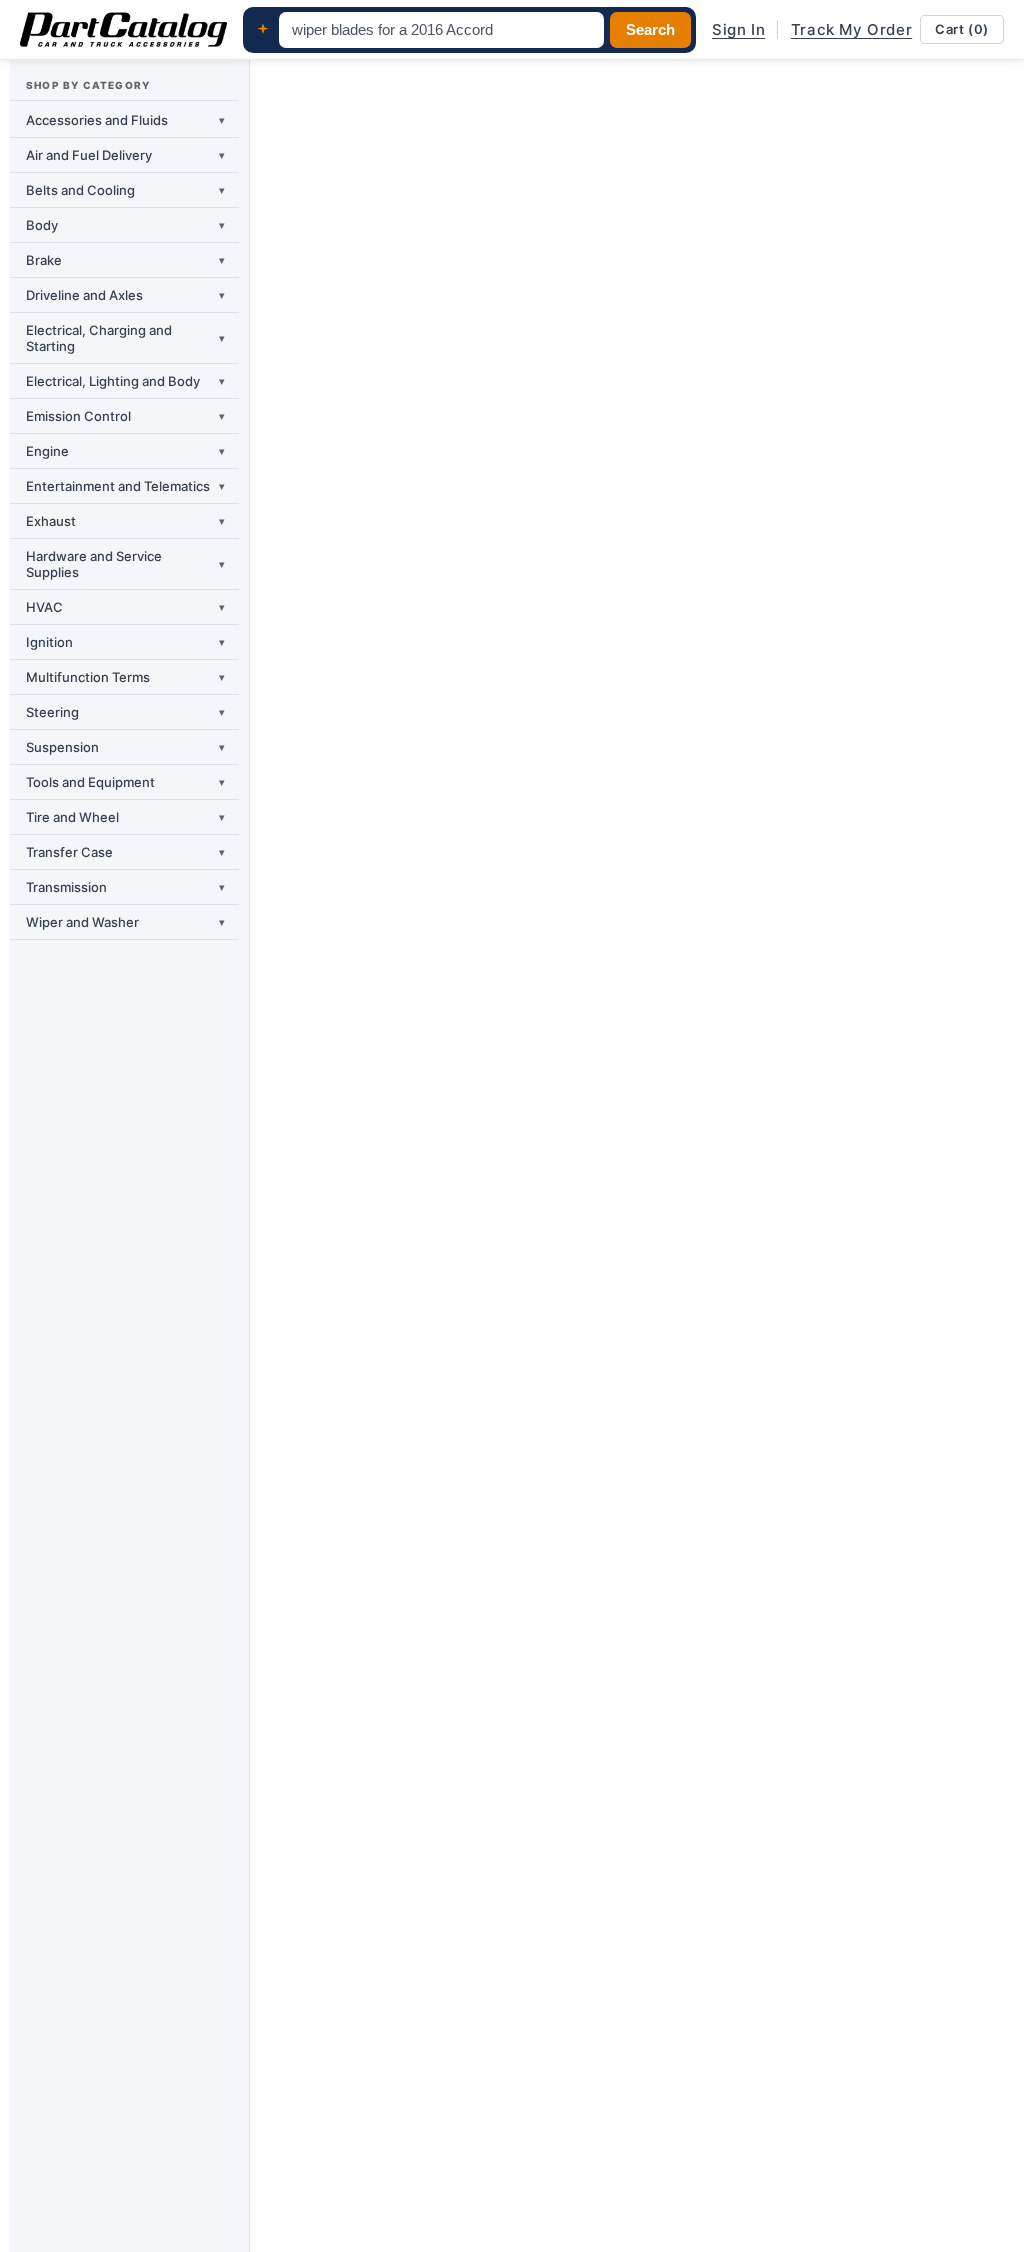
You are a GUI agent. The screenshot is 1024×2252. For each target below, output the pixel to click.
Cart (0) (962, 29)
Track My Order (851, 29)
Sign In (738, 29)
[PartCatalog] (123, 30)
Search (650, 30)
